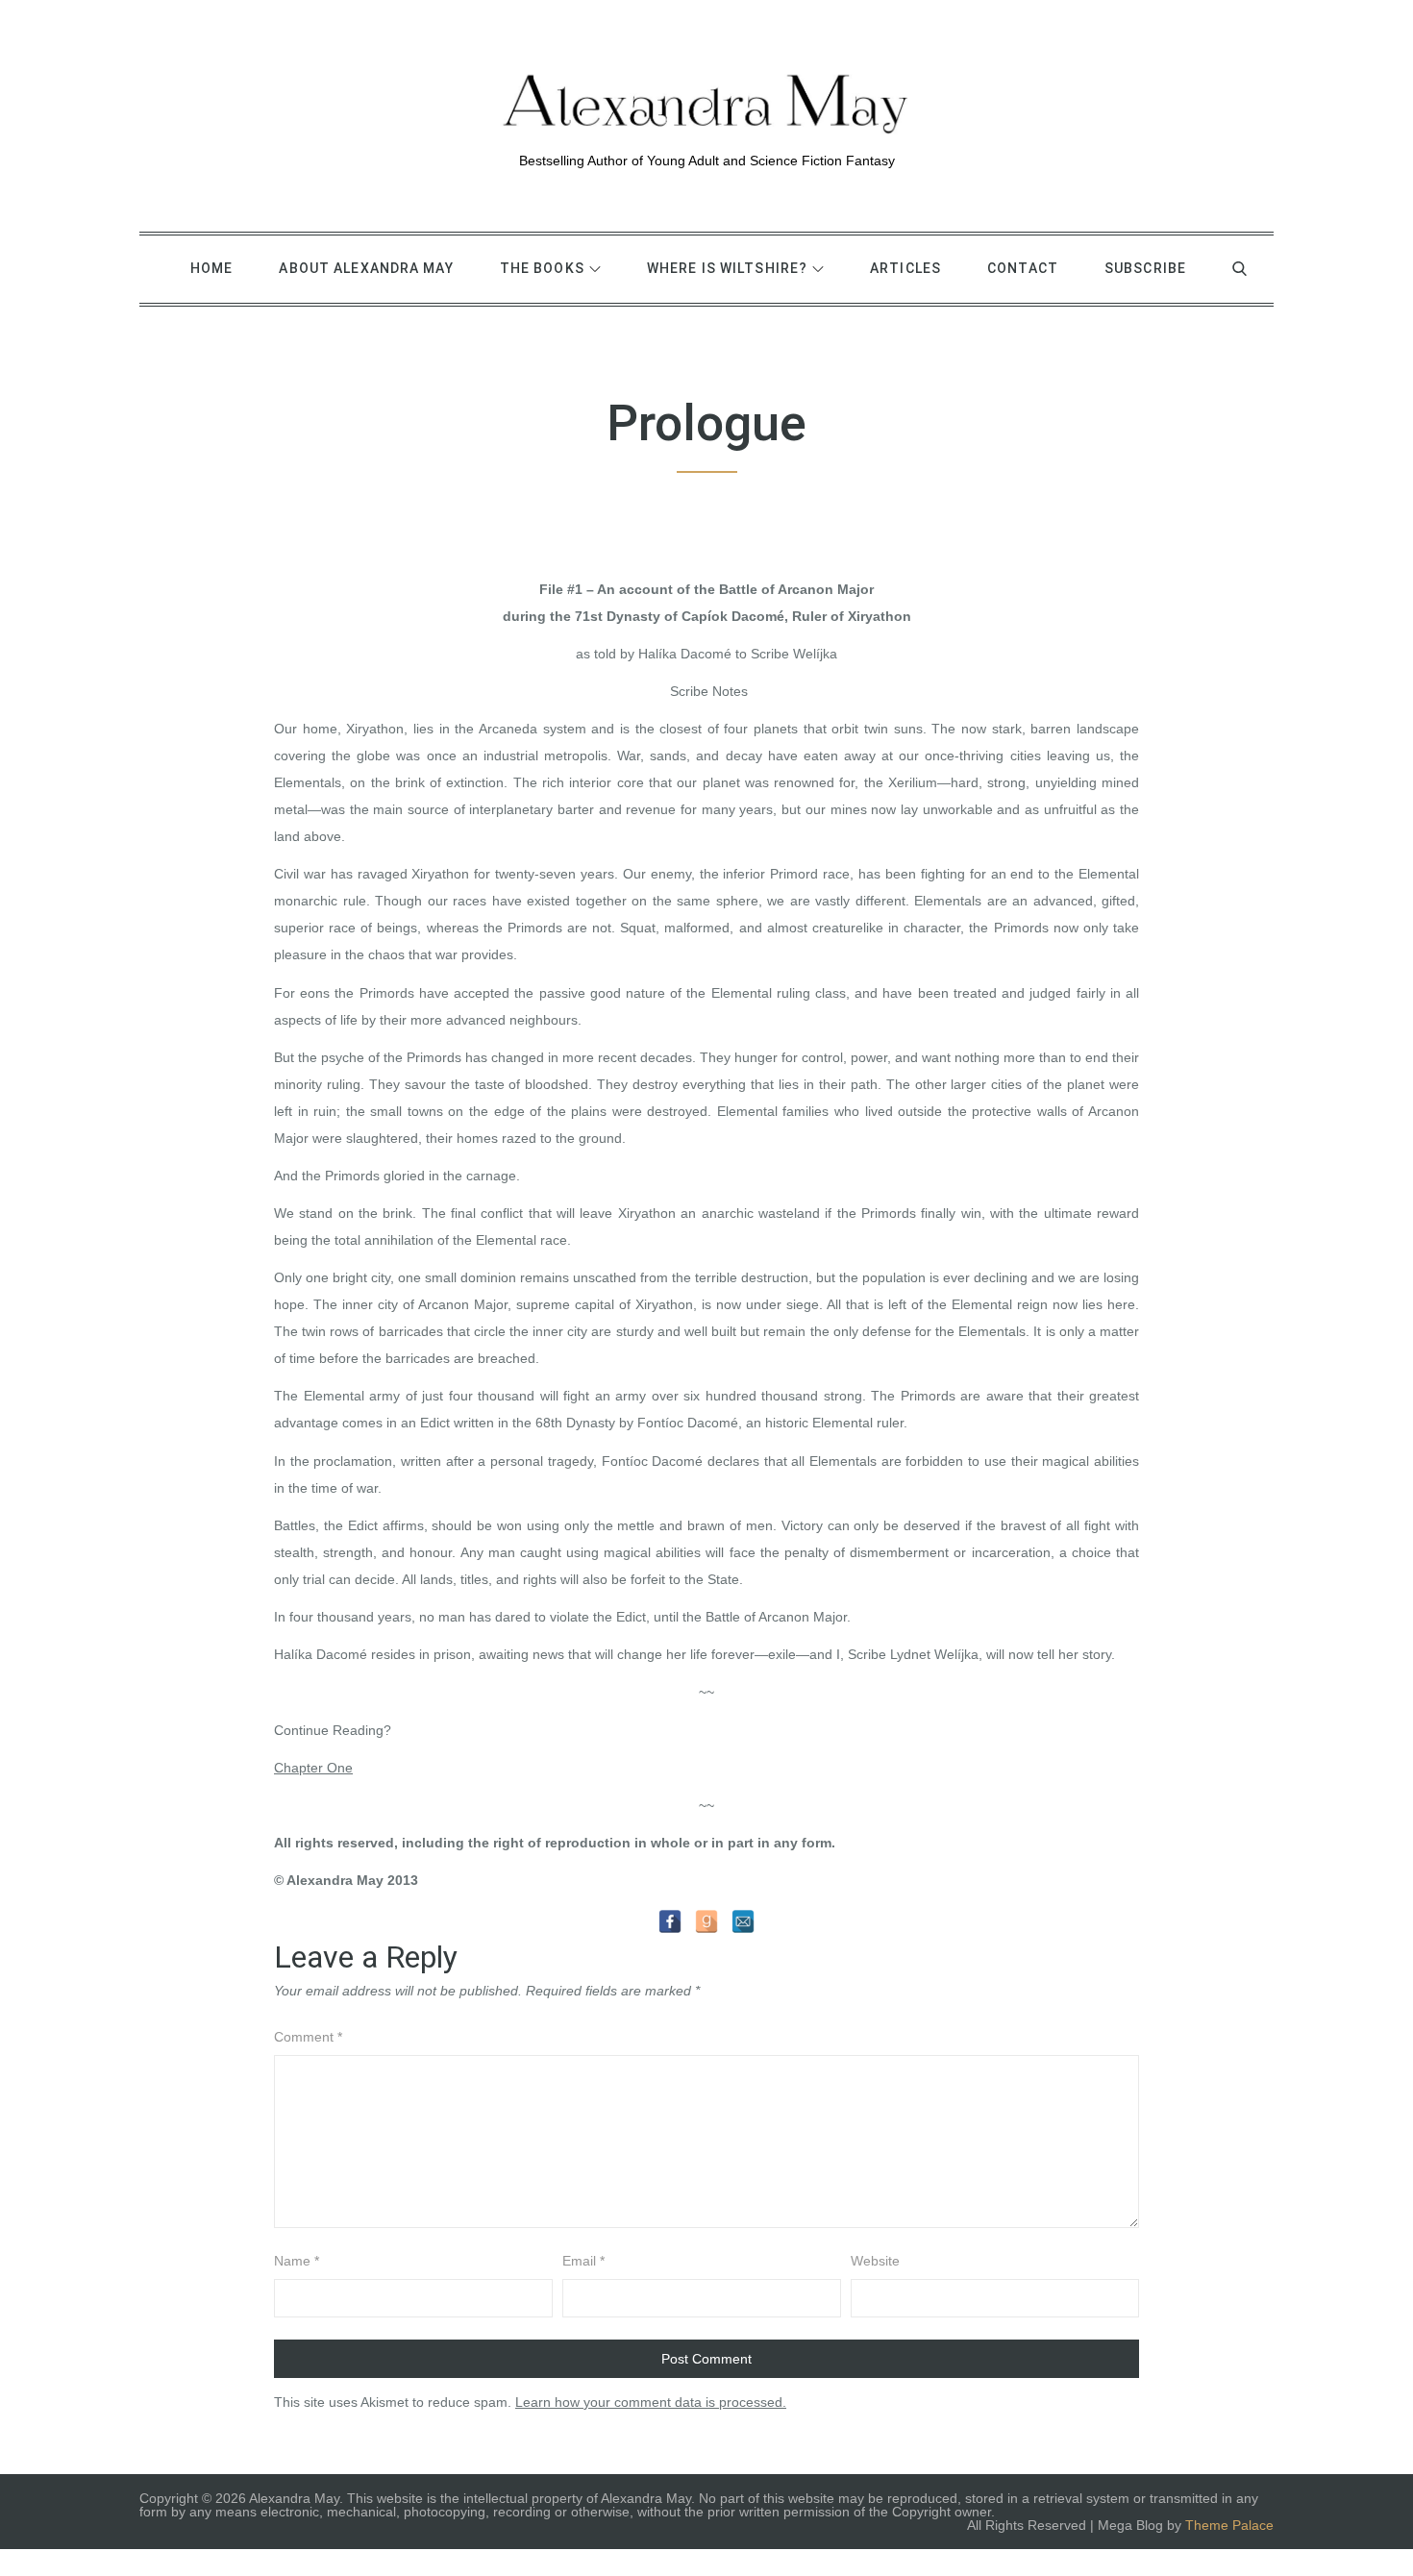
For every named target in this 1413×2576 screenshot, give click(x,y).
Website (875, 2261)
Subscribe (1145, 268)
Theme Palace (1229, 2525)
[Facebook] (670, 1921)
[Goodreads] (706, 1921)
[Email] (743, 1921)
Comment (308, 2037)
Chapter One (313, 1768)
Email (583, 2261)
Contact (1023, 268)
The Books (542, 268)
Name (297, 2261)
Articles (905, 268)
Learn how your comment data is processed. (651, 2402)
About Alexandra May (366, 268)
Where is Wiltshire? (727, 268)
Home (211, 268)
